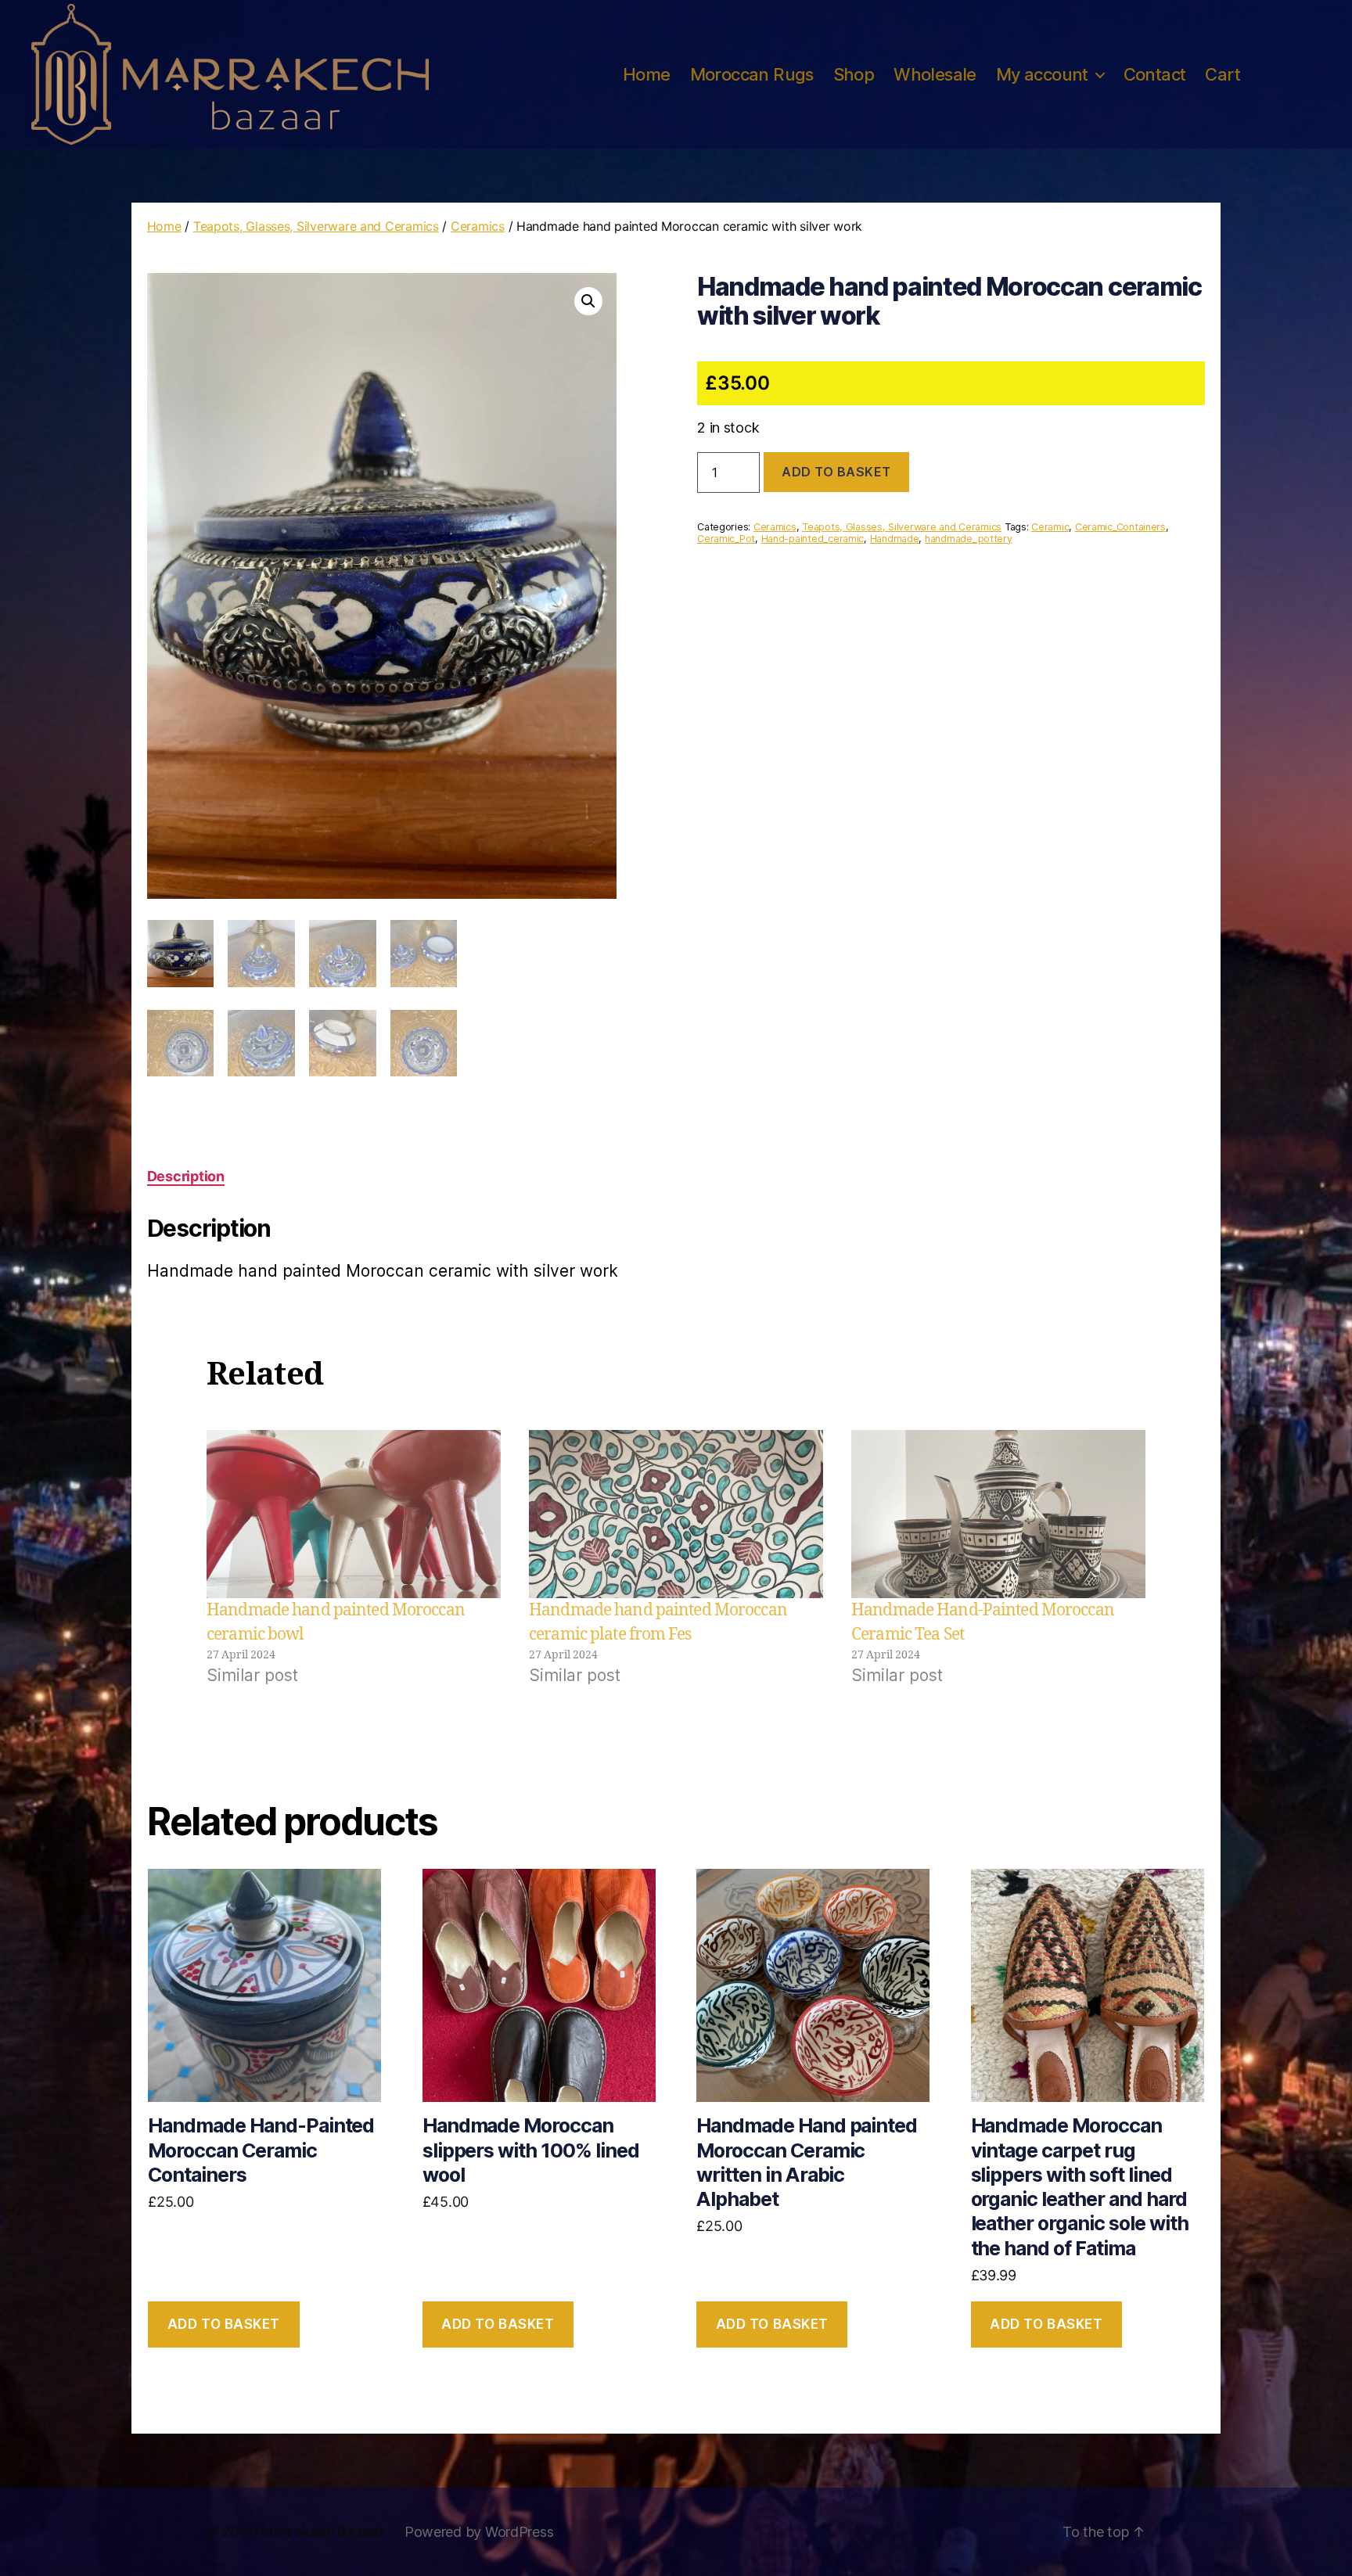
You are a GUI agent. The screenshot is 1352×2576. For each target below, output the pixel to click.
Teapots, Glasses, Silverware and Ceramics (316, 226)
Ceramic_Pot (726, 539)
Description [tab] (186, 1176)
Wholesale (935, 74)
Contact (1155, 74)
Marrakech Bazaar (323, 2532)
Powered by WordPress (479, 2532)
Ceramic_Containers (1120, 527)
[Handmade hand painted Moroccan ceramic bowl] (354, 1514)
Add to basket (836, 472)
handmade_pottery (969, 539)
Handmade (895, 539)
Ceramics (478, 226)
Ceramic (1050, 527)
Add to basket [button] (224, 2324)
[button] (588, 301)
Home (647, 74)
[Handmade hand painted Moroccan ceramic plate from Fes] (676, 1514)
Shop (854, 74)
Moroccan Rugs (752, 74)
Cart (1223, 74)
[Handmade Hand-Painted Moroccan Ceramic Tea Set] (998, 1514)
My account (1042, 74)
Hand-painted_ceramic (813, 539)
